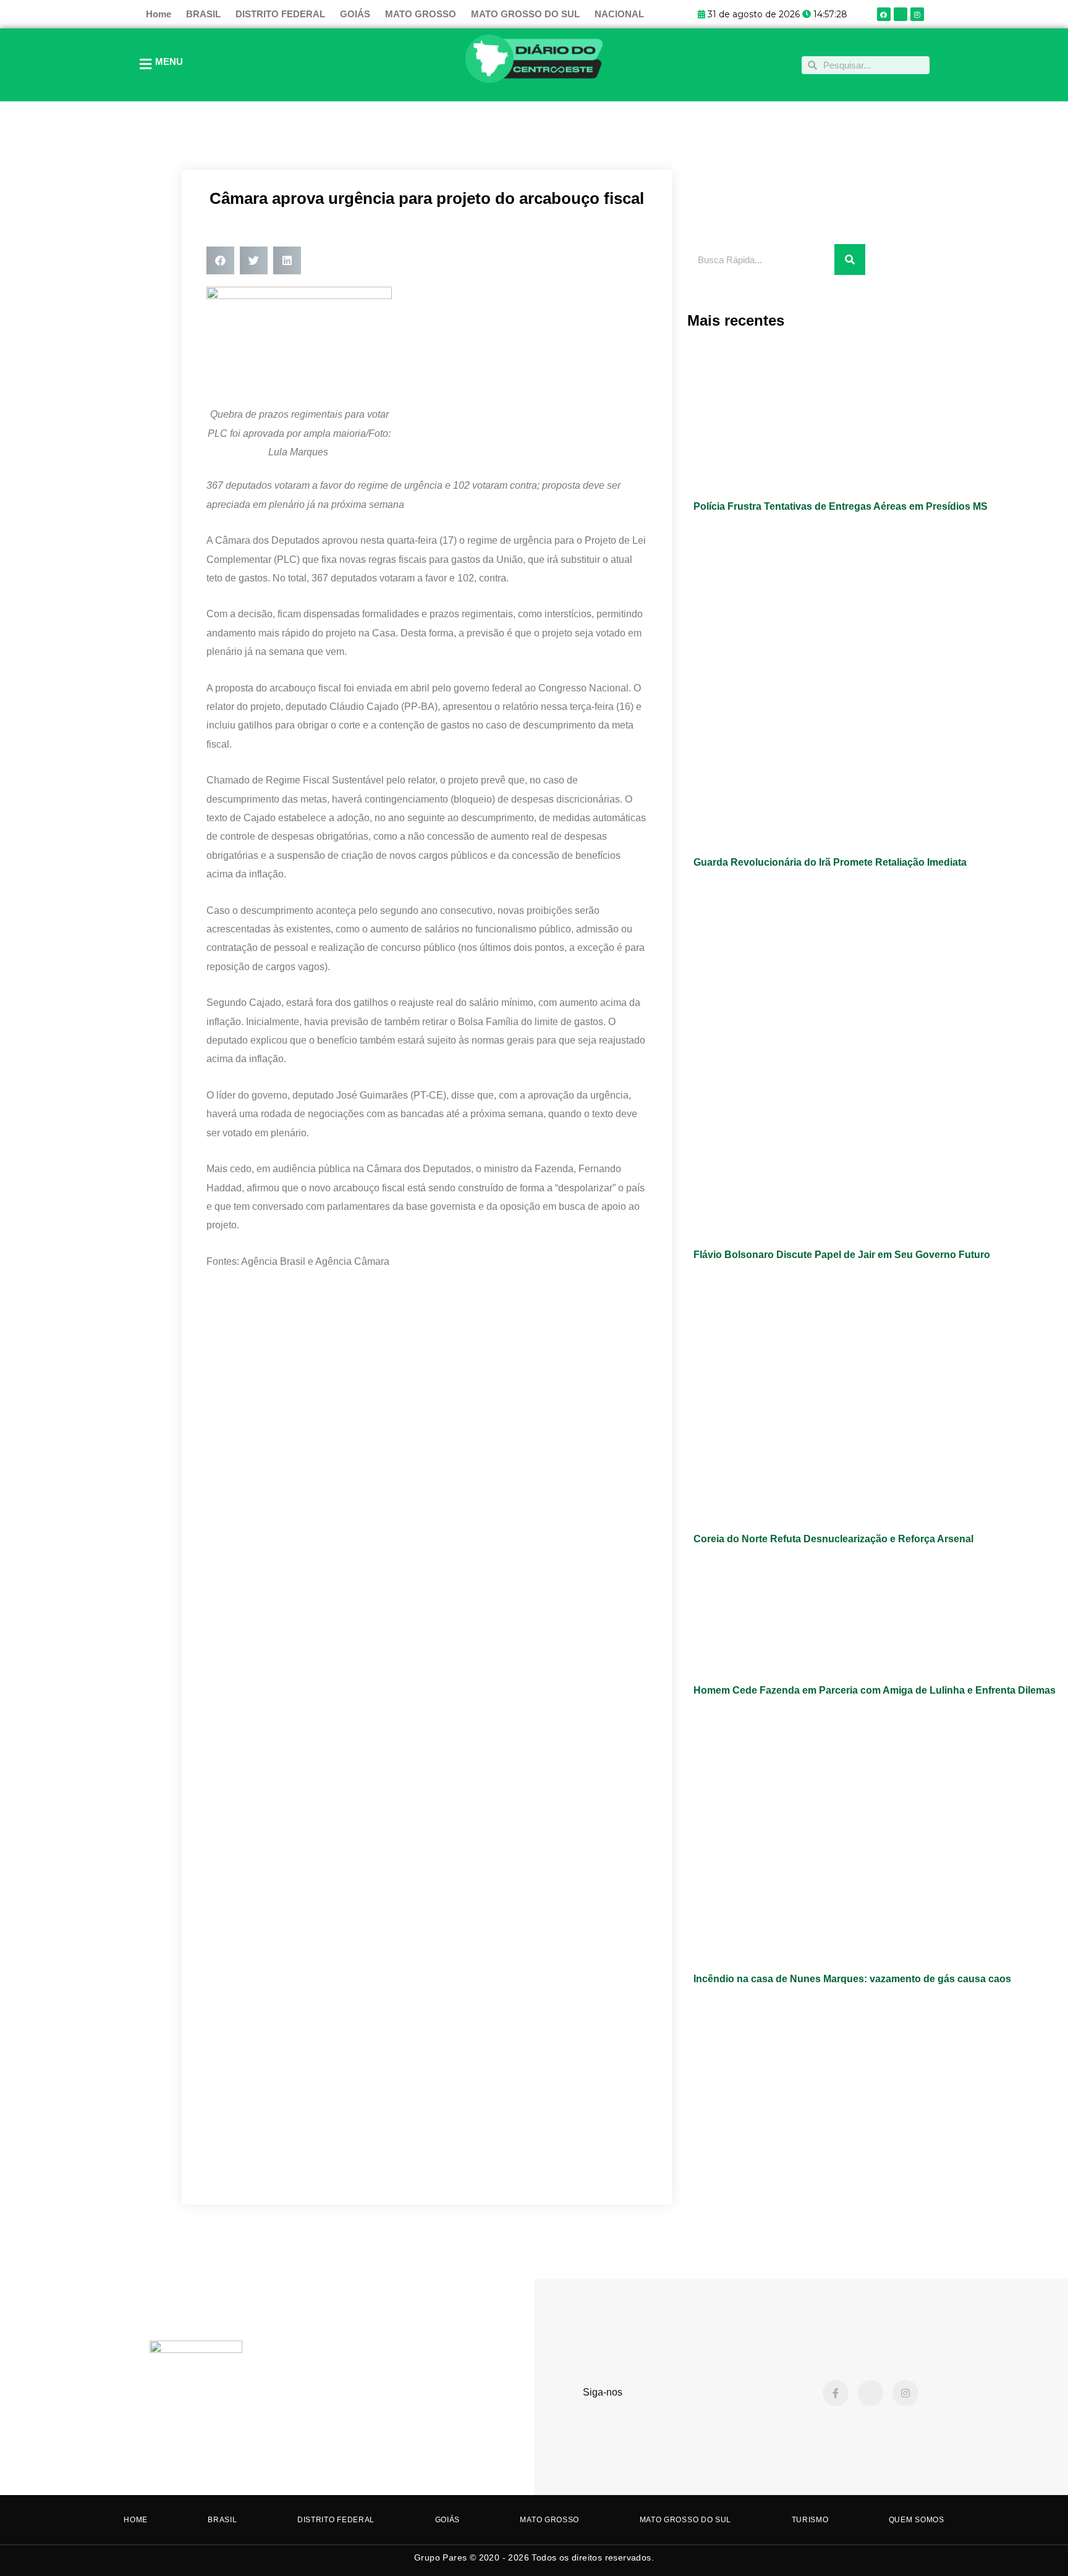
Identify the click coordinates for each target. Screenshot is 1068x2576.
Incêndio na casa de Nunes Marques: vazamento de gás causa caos (852, 1979)
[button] (220, 260)
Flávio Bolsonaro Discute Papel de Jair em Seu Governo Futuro (842, 1255)
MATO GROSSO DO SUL (525, 14)
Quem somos (917, 2520)
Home (159, 14)
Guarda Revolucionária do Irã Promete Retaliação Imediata (830, 862)
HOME (136, 2520)
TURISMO (810, 2520)
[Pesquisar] (850, 260)
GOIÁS (355, 14)
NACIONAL (619, 14)
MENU (169, 61)
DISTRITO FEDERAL (280, 14)
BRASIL (203, 14)
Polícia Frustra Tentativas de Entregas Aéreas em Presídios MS (841, 506)
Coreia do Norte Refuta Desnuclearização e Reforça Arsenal (833, 1539)
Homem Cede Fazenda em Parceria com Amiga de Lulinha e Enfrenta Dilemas (875, 1690)
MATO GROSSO (421, 14)
